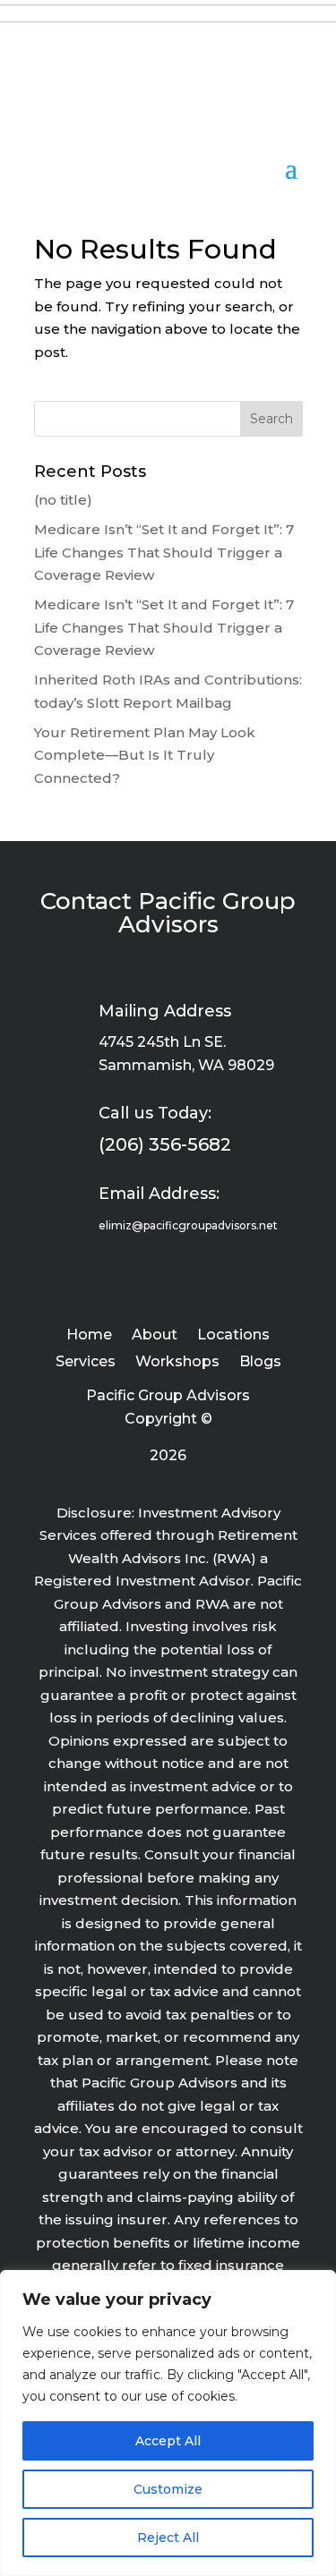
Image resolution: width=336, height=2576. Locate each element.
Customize (168, 2489)
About (155, 1336)
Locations (233, 1336)
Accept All (168, 2441)
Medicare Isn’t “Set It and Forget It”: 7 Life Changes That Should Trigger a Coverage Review (164, 552)
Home (89, 1336)
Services (86, 1363)
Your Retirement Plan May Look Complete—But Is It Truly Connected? (145, 755)
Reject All (168, 2538)
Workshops (177, 1363)
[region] (168, 2423)
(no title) (63, 500)
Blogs (260, 1363)
